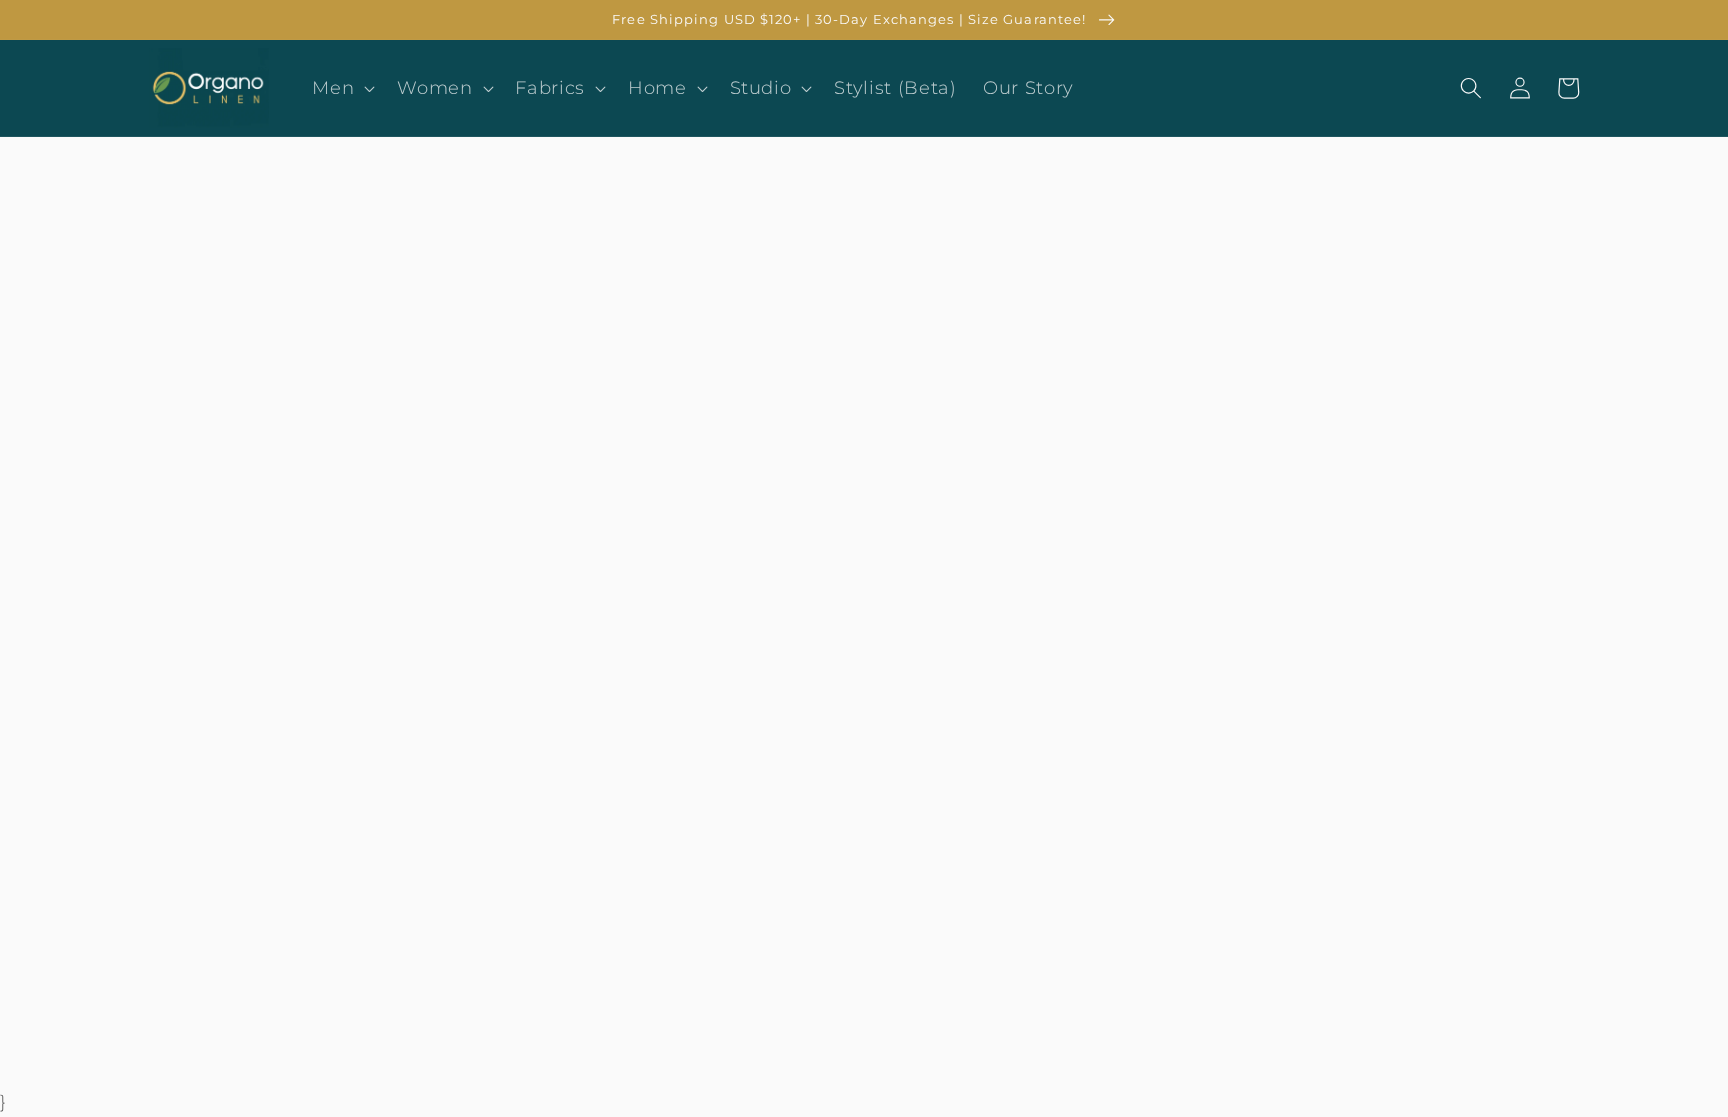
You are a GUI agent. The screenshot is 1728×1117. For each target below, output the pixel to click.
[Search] (1471, 88)
